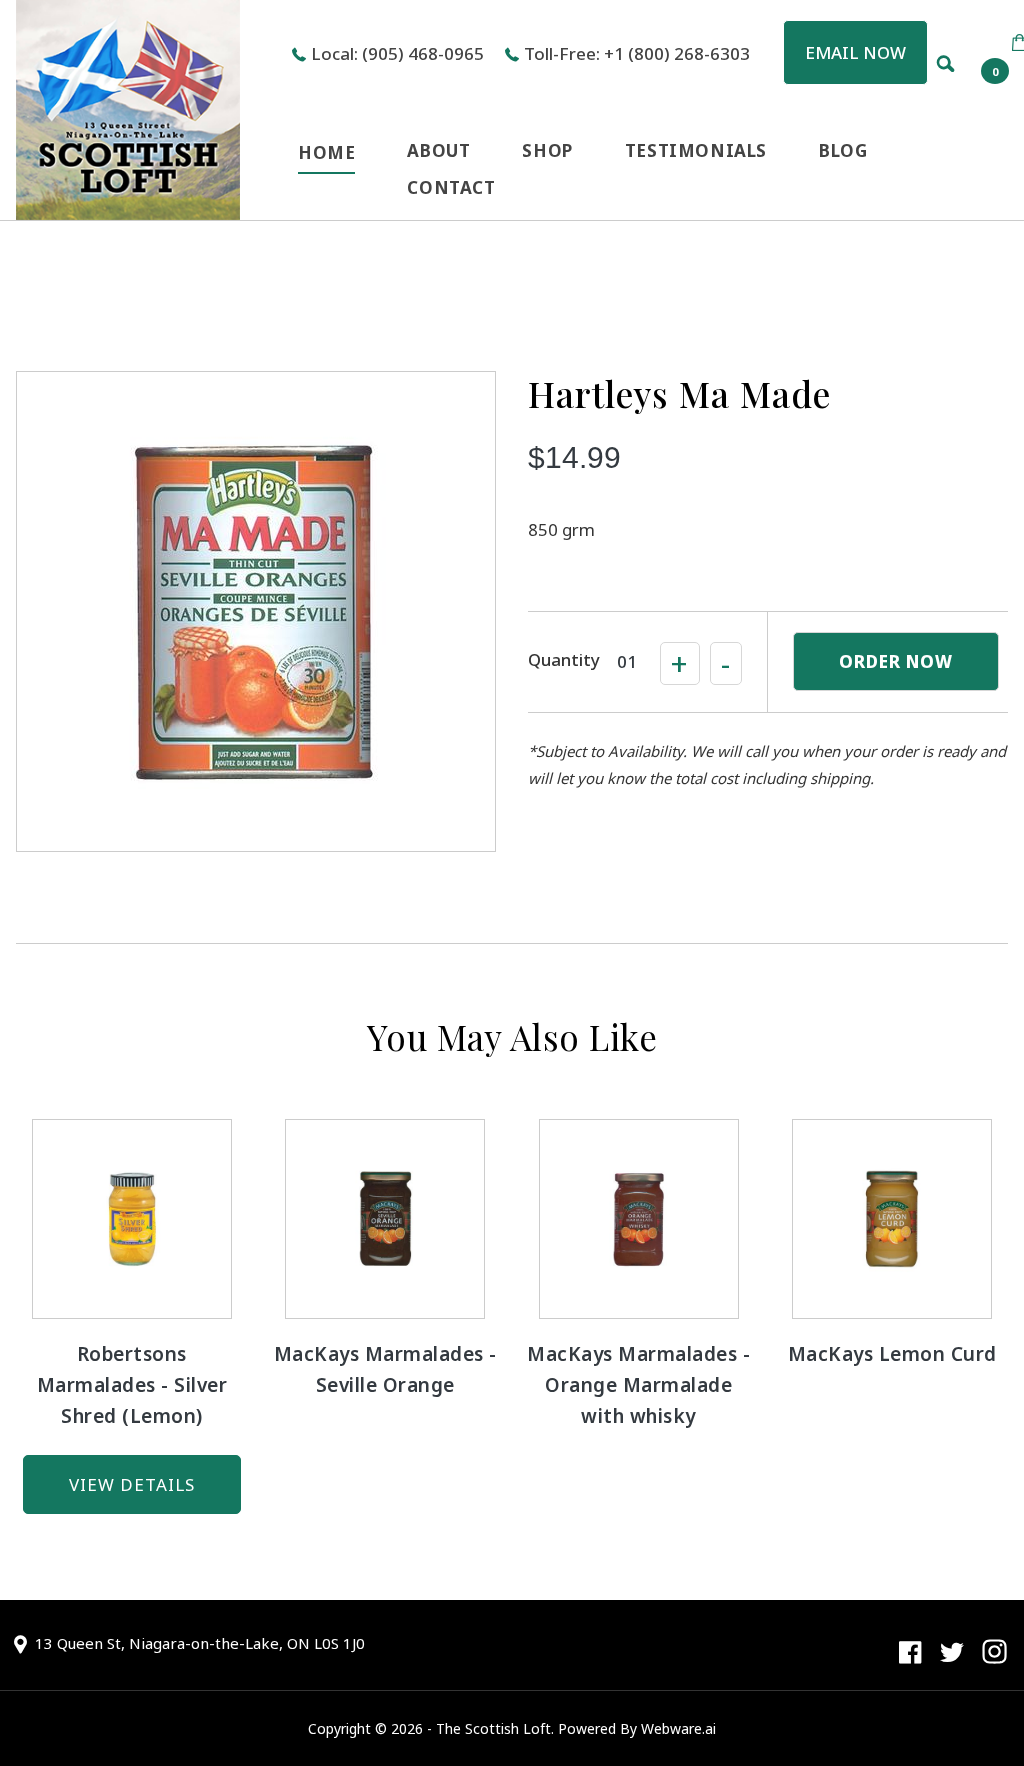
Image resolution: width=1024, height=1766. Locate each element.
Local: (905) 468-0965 (397, 53)
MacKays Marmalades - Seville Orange (385, 1369)
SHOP (547, 150)
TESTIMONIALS (696, 150)
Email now (855, 52)
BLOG (843, 150)
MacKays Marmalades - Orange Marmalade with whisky (638, 1385)
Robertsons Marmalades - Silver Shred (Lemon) (132, 1385)
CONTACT (451, 187)
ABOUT (438, 150)
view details (132, 1484)
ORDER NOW (896, 661)
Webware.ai (678, 1728)
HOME (326, 152)
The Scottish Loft (493, 1728)
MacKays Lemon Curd (892, 1354)
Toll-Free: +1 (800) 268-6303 (637, 53)
